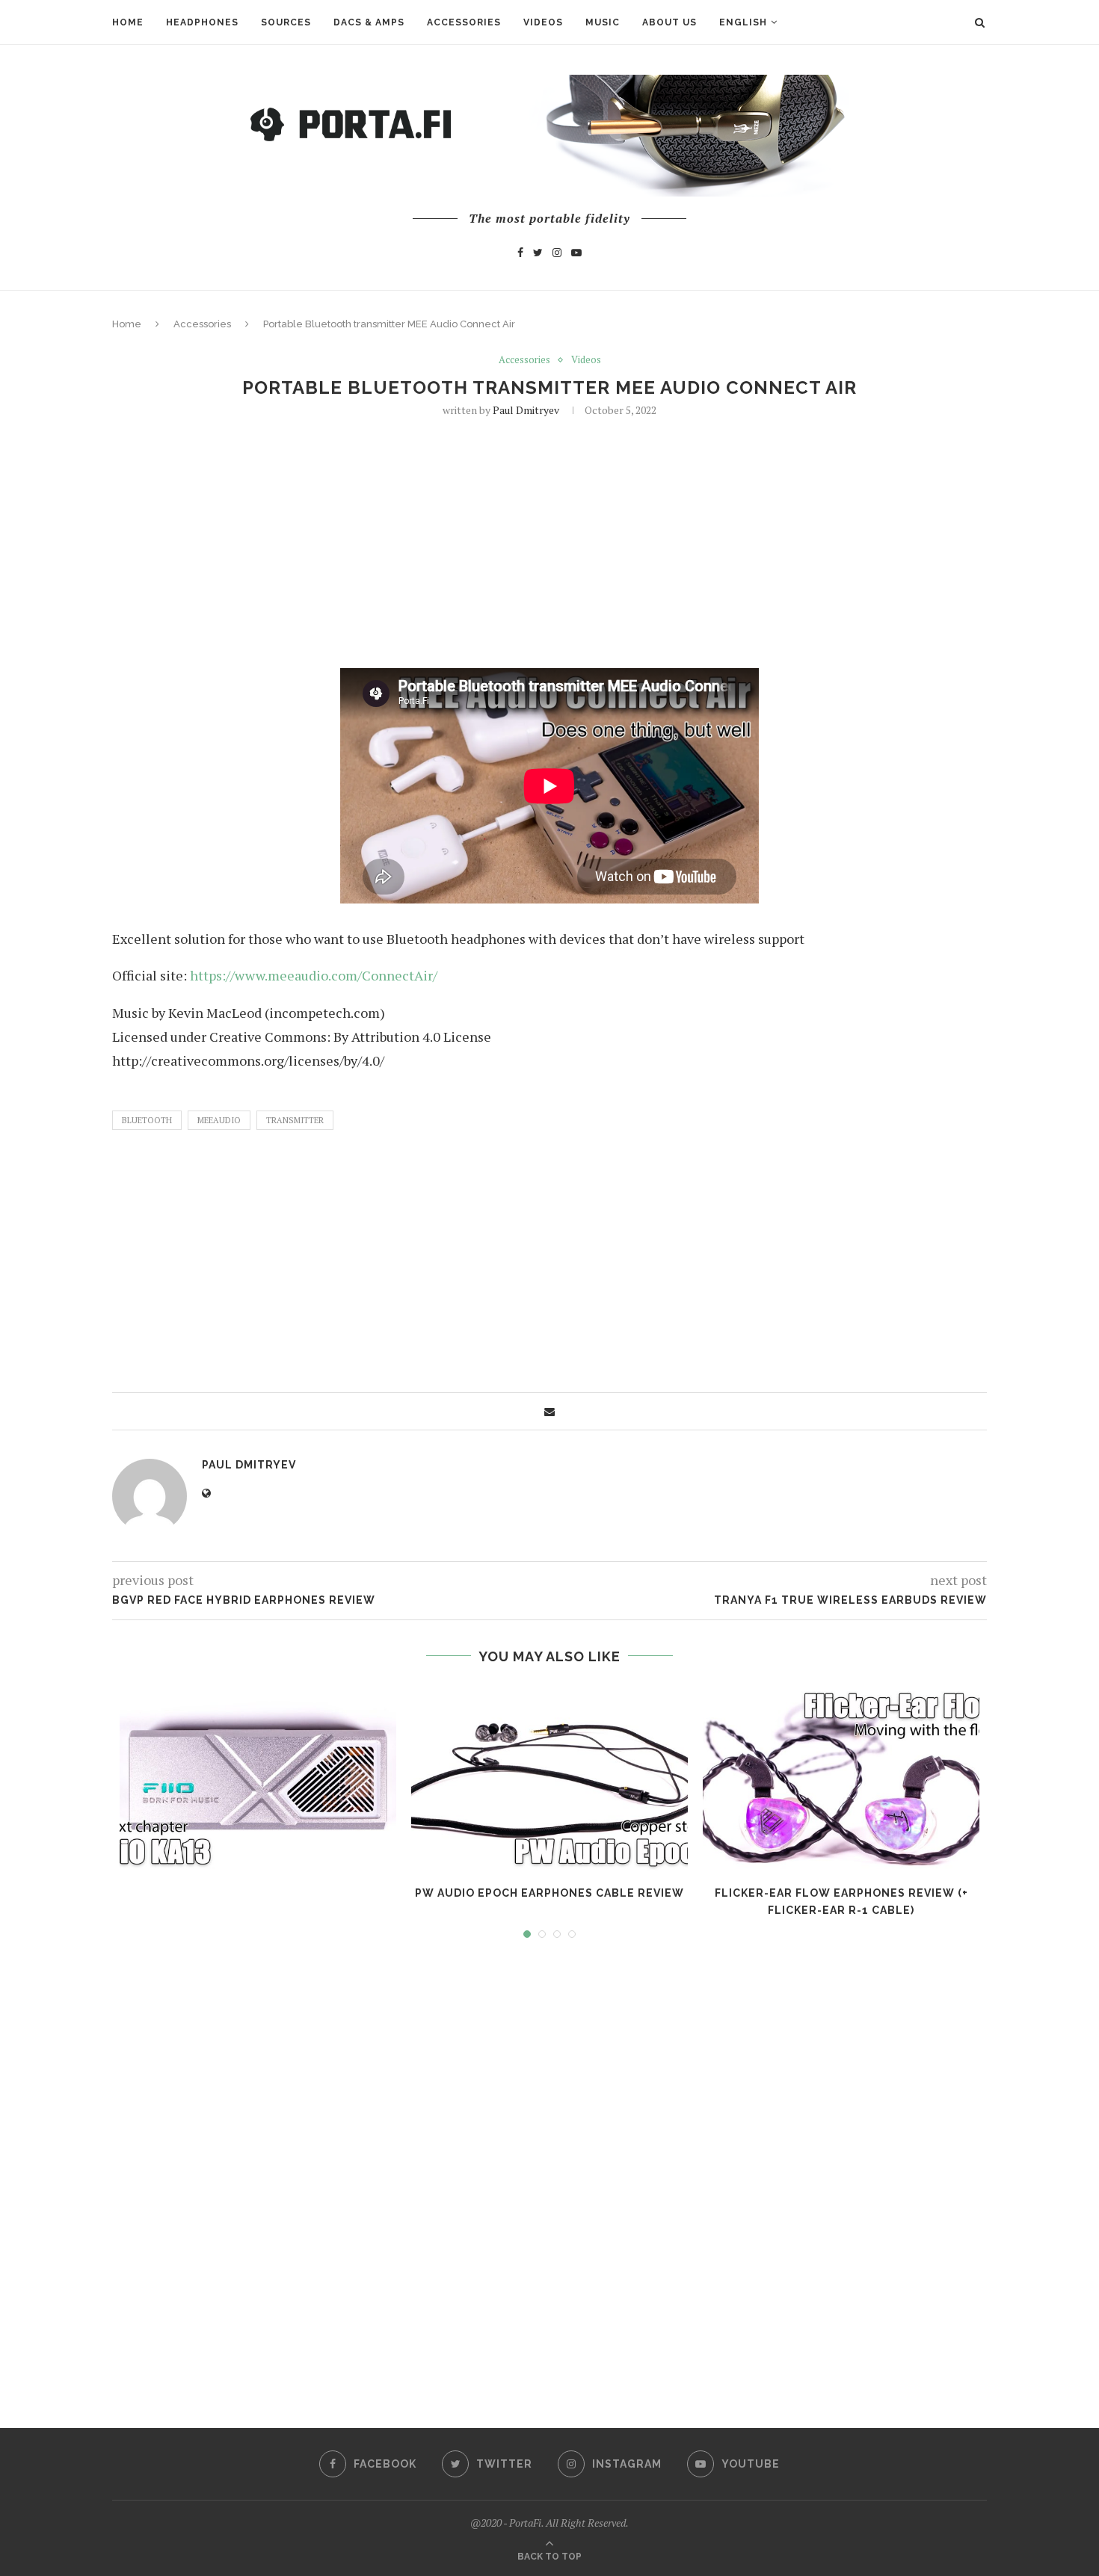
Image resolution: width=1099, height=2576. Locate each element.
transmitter (295, 1120)
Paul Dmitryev (526, 410)
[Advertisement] (549, 541)
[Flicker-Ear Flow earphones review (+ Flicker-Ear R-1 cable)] (841, 1780)
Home (128, 22)
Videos (543, 22)
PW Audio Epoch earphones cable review (549, 1893)
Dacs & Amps (369, 22)
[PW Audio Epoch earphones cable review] (549, 1780)
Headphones (202, 22)
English (743, 22)
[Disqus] (549, 2169)
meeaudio (219, 1120)
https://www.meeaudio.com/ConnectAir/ (314, 975)
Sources (286, 22)
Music (603, 22)
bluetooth (147, 1120)
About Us (669, 22)
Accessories (464, 22)
